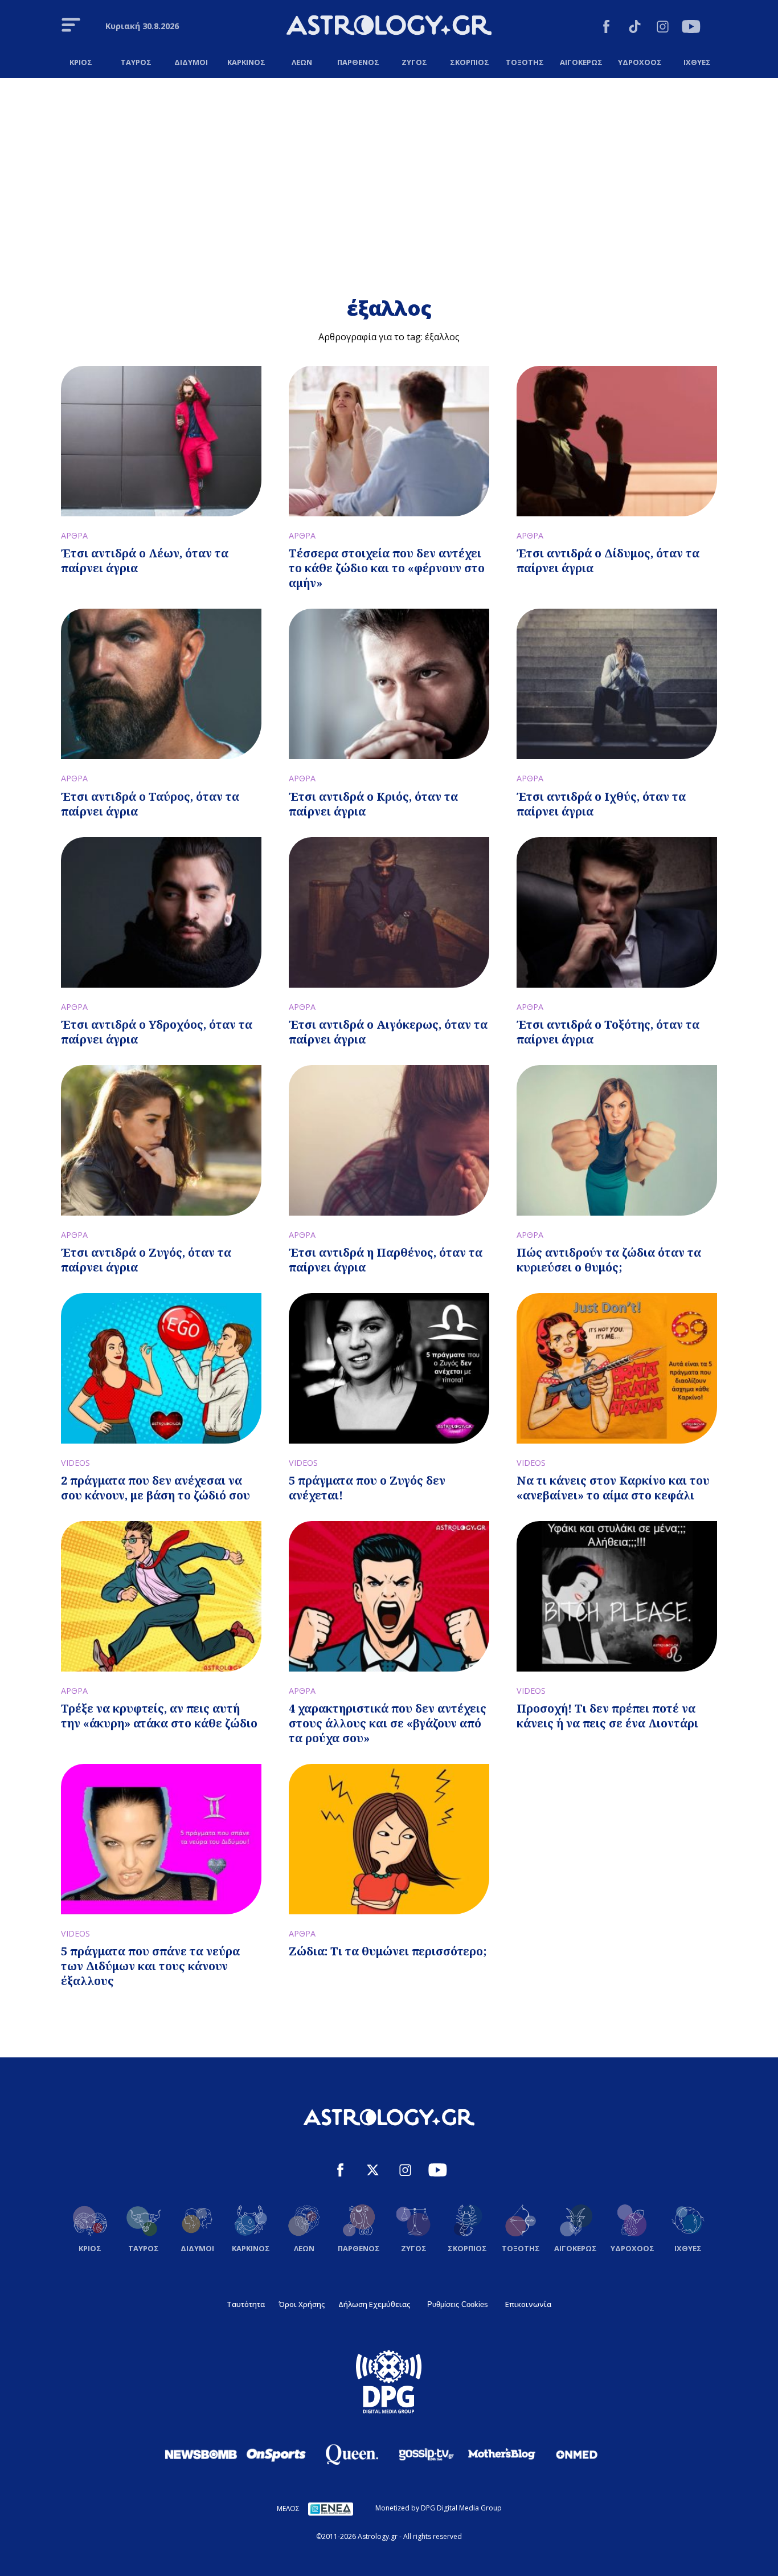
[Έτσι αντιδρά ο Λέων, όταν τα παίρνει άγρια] (161, 441)
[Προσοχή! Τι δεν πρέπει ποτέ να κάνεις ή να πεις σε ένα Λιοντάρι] (617, 1596)
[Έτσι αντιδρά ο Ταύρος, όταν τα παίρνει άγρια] (161, 684)
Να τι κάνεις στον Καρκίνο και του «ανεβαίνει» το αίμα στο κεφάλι (613, 1488)
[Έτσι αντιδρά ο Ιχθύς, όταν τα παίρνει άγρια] (617, 684)
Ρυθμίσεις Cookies (458, 2304)
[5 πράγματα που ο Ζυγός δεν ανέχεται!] (389, 1368)
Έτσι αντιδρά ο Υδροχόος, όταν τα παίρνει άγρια (157, 1032)
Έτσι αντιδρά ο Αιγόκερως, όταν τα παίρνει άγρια (388, 1032)
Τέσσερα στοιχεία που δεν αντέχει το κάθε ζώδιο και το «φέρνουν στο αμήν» (387, 568)
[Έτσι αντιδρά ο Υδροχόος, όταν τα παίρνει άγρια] (161, 912)
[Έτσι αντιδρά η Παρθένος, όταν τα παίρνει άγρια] (389, 1140)
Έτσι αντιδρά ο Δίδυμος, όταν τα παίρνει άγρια (608, 561)
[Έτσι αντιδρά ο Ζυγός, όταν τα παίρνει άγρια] (161, 1140)
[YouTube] (691, 28)
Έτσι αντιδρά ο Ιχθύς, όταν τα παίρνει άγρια (601, 804)
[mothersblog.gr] (502, 2454)
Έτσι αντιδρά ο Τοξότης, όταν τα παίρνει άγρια (608, 1032)
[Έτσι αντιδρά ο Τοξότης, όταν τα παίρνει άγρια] (617, 912)
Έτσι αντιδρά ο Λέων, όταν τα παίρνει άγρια (145, 561)
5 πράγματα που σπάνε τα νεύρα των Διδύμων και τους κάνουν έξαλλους (150, 1966)
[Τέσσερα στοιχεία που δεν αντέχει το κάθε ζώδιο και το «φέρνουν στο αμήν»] (389, 441)
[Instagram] (663, 28)
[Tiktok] (635, 28)
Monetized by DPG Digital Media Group (439, 2508)
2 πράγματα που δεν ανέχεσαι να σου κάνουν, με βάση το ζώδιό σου (155, 1488)
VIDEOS (75, 1463)
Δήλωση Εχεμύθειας (374, 2304)
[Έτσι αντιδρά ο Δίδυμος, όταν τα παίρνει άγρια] (617, 441)
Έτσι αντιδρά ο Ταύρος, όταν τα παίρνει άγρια (150, 804)
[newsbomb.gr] (201, 2454)
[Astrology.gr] (389, 27)
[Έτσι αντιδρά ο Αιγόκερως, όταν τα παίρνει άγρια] (389, 912)
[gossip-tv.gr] (427, 2454)
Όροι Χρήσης (302, 2304)
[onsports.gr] (276, 2454)
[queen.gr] (351, 2455)
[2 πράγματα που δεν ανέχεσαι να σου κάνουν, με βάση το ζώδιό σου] (161, 1368)
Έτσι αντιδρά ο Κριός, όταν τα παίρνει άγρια (373, 804)
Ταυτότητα (246, 2304)
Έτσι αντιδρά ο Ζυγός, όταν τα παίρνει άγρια (146, 1260)
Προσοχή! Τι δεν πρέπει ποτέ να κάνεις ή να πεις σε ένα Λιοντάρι (607, 1716)
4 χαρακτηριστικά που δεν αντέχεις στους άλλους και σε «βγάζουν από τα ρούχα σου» (388, 1723)
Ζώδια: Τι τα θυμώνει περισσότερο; (388, 1951)
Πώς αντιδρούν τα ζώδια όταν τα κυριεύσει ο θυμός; (609, 1260)
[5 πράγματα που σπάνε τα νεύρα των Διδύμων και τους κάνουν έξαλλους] (161, 1839)
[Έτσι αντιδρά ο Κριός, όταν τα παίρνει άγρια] (389, 684)
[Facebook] (606, 28)
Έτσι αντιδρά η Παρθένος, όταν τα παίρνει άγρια (386, 1260)
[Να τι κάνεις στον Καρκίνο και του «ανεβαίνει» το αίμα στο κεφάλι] (617, 1368)
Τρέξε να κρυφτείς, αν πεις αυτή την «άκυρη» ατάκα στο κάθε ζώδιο (159, 1716)
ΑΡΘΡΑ (74, 535)
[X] (373, 2172)
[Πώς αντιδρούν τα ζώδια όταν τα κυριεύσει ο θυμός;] (617, 1140)
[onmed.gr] (577, 2454)
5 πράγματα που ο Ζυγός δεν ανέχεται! (367, 1488)
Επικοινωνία (528, 2304)
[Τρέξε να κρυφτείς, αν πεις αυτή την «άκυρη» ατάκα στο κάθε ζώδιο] (161, 1596)
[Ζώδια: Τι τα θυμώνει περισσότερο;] (389, 1839)
